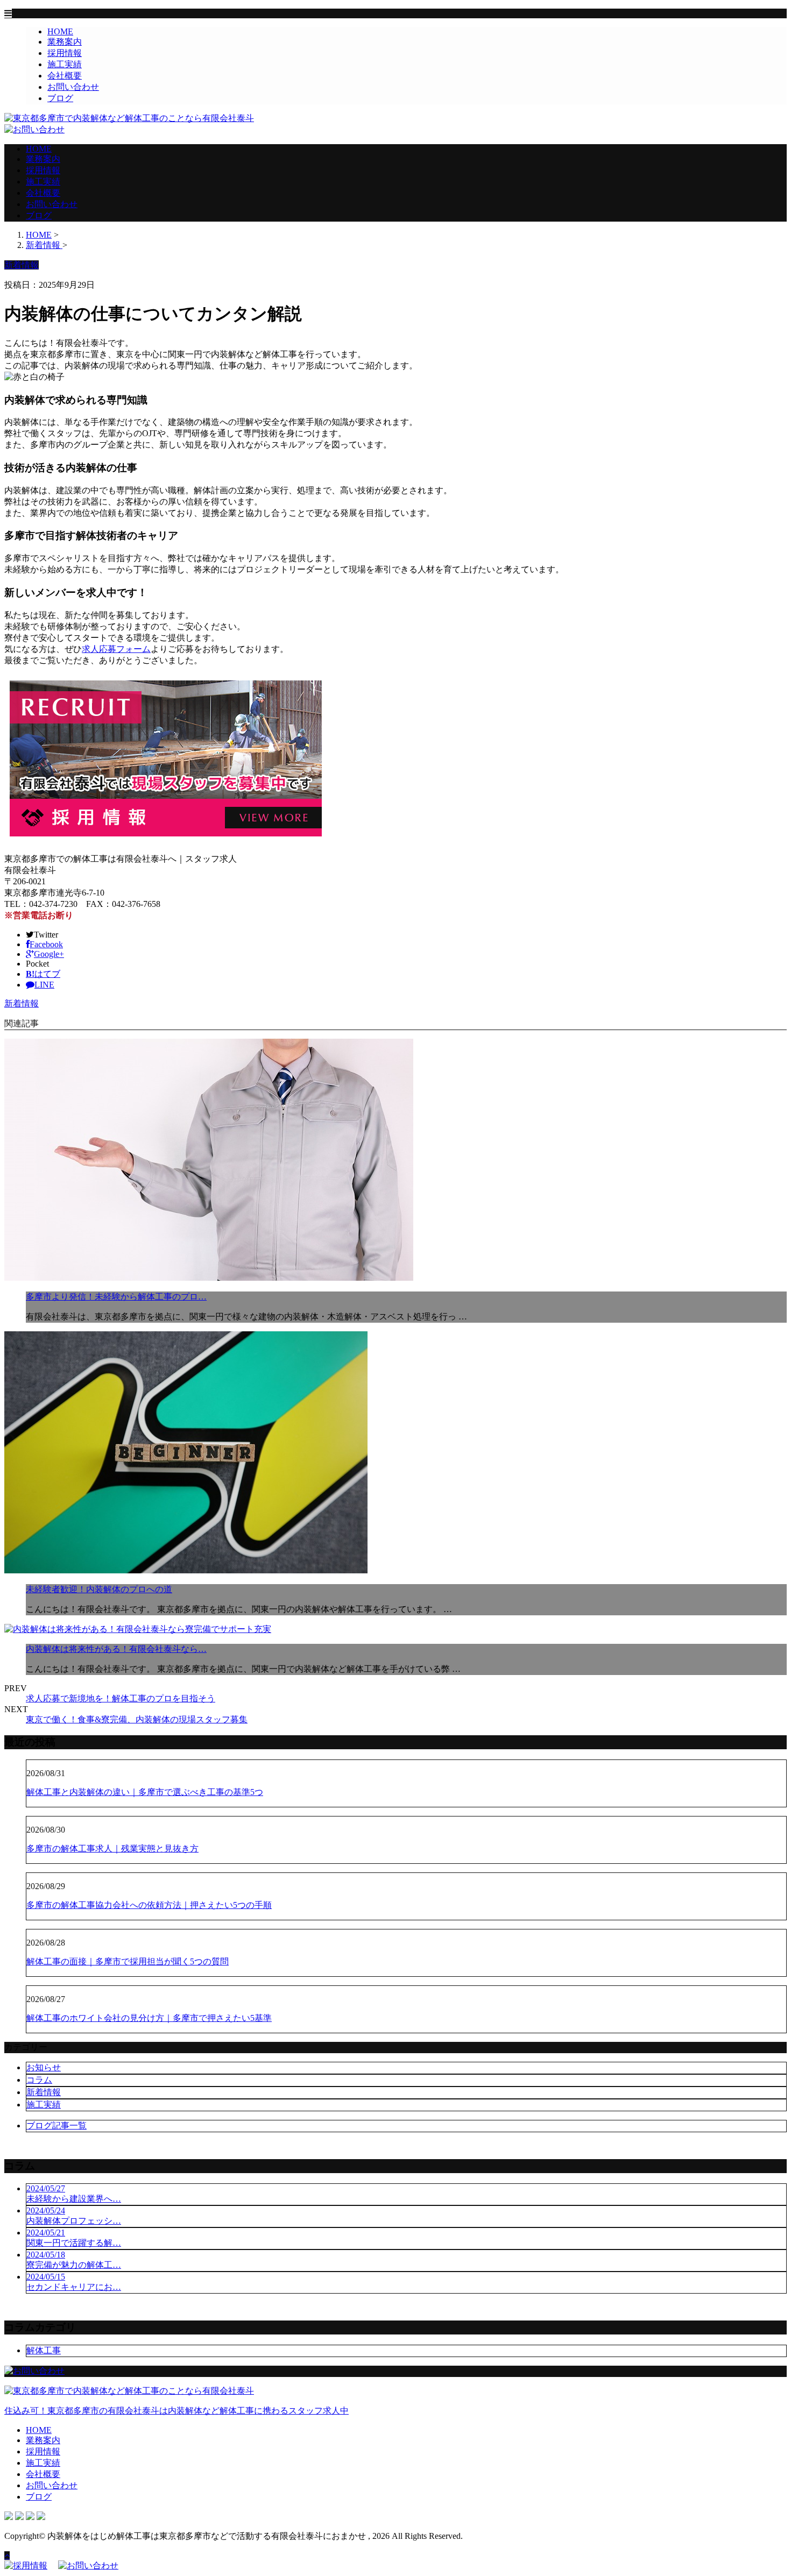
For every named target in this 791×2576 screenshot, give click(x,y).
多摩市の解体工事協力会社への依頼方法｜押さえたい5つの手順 (149, 1905)
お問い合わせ (73, 87)
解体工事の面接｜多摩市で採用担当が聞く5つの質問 (128, 1961)
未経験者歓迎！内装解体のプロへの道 (99, 1589)
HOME (60, 31)
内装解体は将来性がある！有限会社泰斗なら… (116, 1649)
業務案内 (65, 42)
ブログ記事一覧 (56, 2126)
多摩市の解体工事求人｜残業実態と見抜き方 (112, 1848)
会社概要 (65, 76)
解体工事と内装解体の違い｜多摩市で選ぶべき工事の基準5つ (145, 1792)
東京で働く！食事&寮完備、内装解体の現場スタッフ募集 (137, 1719)
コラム (39, 2080)
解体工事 (44, 2350)
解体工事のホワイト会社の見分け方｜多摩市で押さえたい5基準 (149, 2018)
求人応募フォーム (116, 649)
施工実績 (65, 64)
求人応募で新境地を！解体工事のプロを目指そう (121, 1698)
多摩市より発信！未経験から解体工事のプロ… (116, 1297)
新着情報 (22, 1003)
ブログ (60, 98)
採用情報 (65, 53)
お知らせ (44, 2067)
